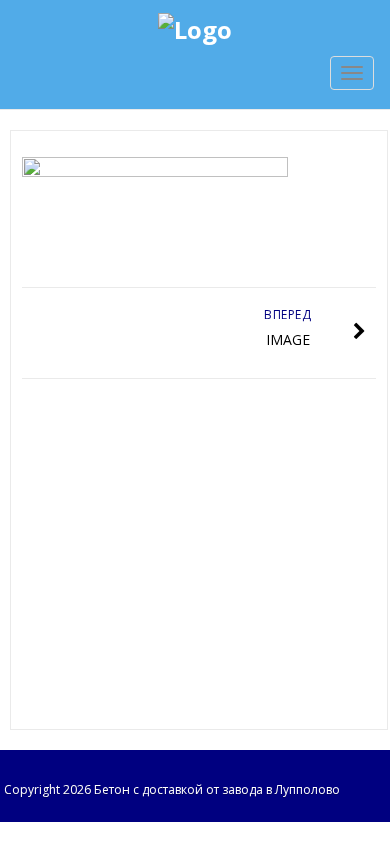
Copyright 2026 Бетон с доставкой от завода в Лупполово (172, 789)
